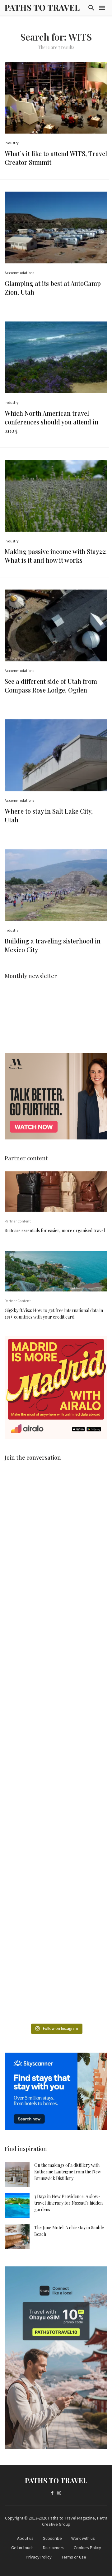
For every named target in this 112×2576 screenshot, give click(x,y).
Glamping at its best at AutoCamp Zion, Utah (53, 288)
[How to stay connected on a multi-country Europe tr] (56, 1929)
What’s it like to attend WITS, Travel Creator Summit (56, 158)
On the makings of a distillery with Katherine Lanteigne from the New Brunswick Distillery (68, 2172)
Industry (12, 143)
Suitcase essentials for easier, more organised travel (55, 1230)
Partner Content (18, 1222)
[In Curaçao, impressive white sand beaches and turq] (56, 1807)
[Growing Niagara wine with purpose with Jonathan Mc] (56, 1989)
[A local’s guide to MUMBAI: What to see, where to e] (56, 1685)
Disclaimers (54, 2548)
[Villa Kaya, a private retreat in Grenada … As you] (56, 1746)
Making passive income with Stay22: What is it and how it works (56, 556)
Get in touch (22, 2548)
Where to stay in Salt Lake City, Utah (49, 815)
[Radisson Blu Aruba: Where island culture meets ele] (56, 1868)
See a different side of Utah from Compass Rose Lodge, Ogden (51, 686)
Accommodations (20, 273)
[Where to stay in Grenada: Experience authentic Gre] (56, 1625)
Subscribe (52, 2539)
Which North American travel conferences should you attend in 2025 (51, 422)
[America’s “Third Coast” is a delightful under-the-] (56, 1564)
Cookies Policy (87, 2548)
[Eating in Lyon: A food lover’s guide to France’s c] (56, 1503)
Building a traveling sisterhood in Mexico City (53, 945)
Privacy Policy (39, 2557)
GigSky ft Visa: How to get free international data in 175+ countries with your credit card (54, 1314)
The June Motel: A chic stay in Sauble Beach (69, 2231)
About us (25, 2539)
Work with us (83, 2539)
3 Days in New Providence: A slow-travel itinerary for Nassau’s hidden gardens (68, 2203)
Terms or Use (74, 2557)
